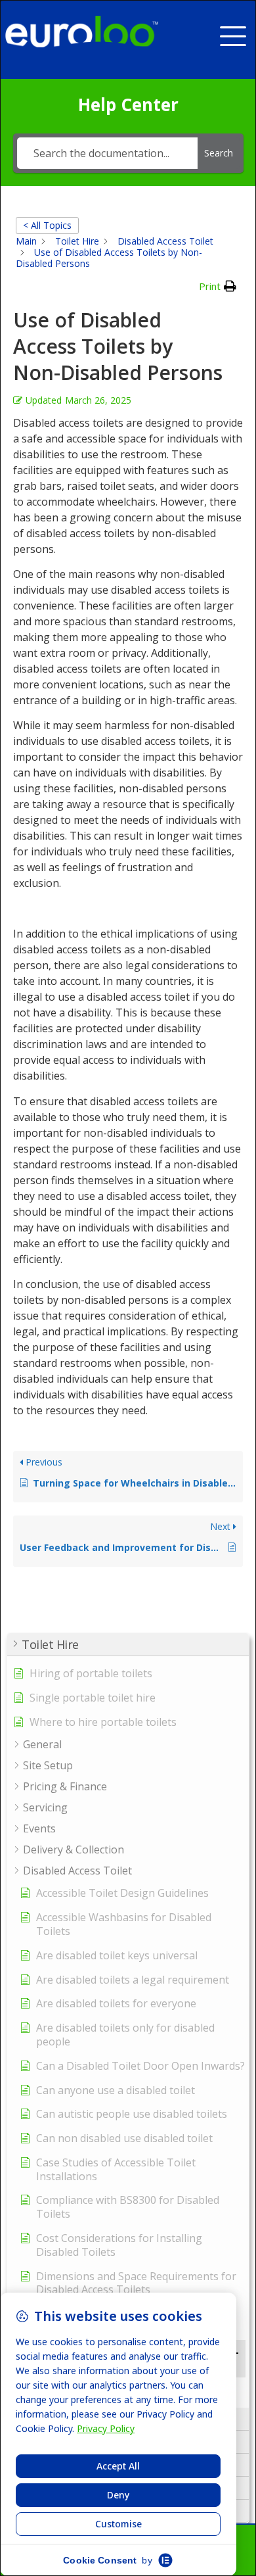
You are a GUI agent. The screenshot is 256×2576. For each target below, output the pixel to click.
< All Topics (47, 225)
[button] (238, 31)
